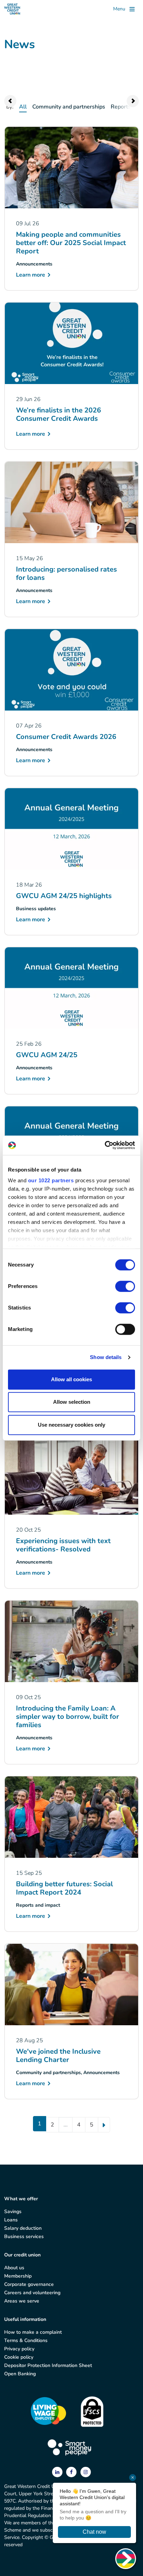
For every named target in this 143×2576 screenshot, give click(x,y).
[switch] (125, 1286)
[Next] (104, 2125)
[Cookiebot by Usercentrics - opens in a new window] (105, 1145)
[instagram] (86, 2472)
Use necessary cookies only (71, 1425)
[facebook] (72, 2472)
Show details (106, 1357)
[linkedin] (58, 2472)
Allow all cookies (71, 1379)
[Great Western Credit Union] (12, 9)
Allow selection (72, 1402)
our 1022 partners (51, 1180)
